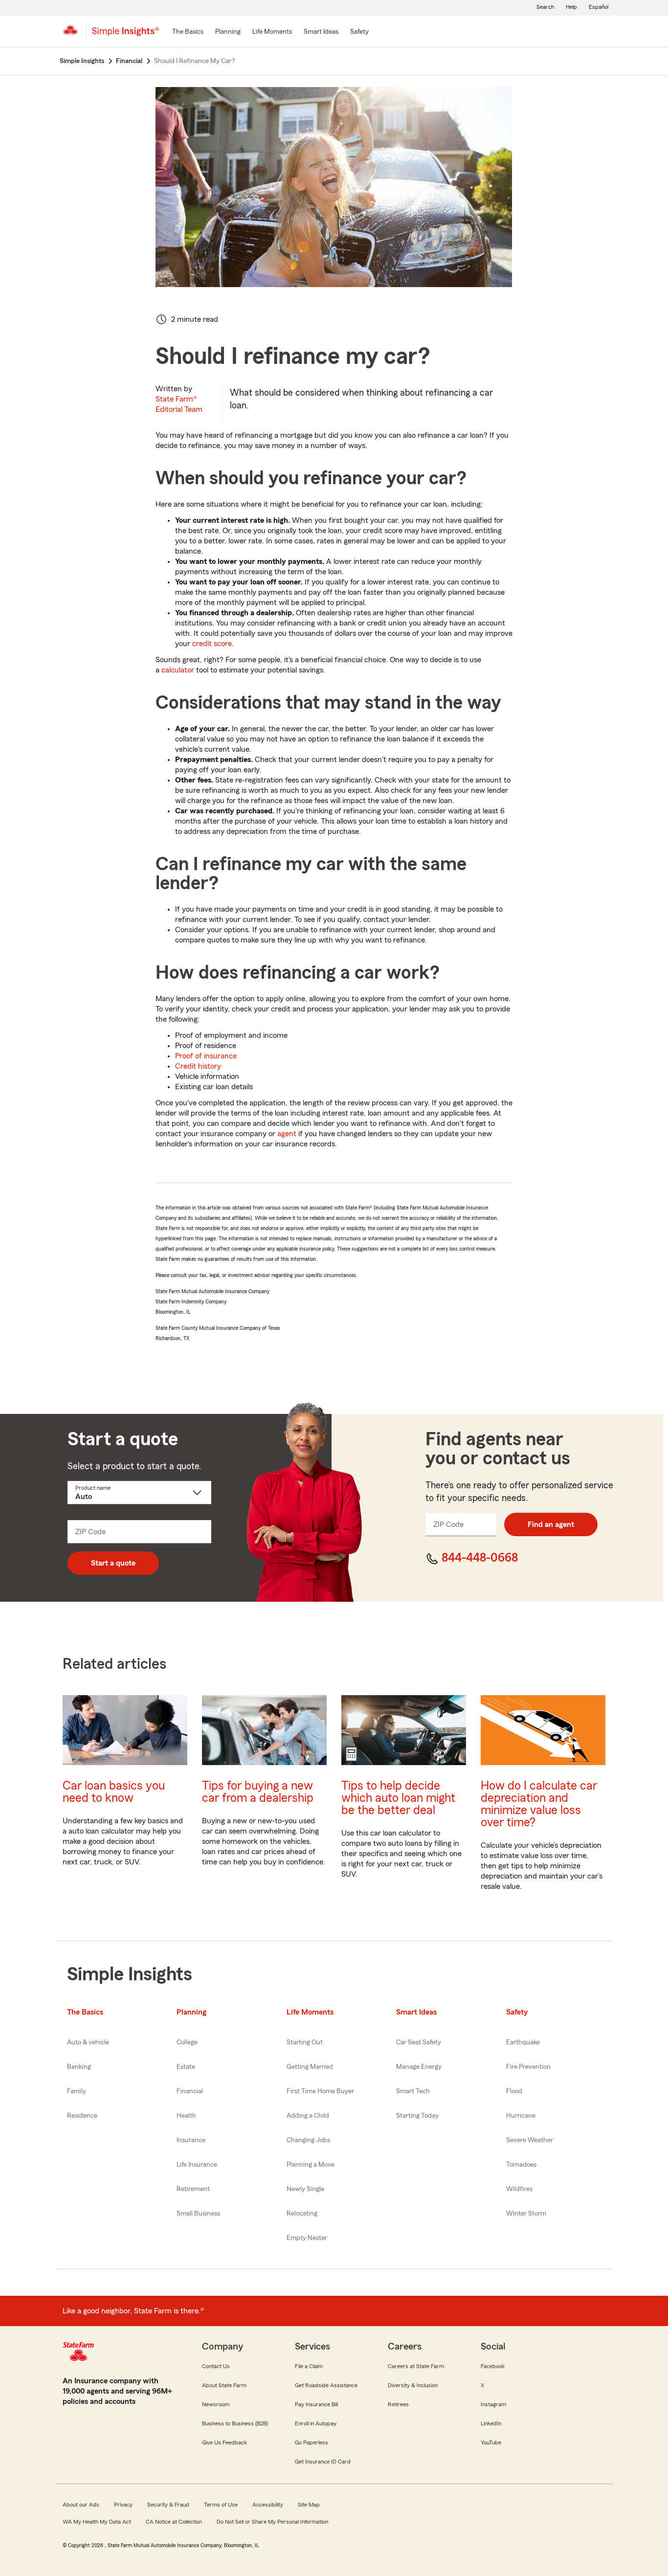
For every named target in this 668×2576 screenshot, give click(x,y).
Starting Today (417, 2116)
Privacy (123, 2505)
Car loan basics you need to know (114, 1792)
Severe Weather (530, 2140)
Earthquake (523, 2042)
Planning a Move (311, 2165)
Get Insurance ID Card (323, 2462)
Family (77, 2091)
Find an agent (551, 1524)
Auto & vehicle (88, 2042)
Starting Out (305, 2042)
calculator (178, 670)
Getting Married (310, 2067)
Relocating (302, 2214)
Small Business (198, 2214)
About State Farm (224, 2385)
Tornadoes (521, 2165)
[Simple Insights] (125, 35)
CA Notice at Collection (174, 2522)
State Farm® (179, 404)
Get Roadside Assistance (326, 2385)
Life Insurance (197, 2165)
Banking (79, 2067)
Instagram (493, 2404)
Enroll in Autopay (316, 2423)
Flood (514, 2091)
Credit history (198, 1066)
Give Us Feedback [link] (224, 2442)
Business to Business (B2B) (235, 2423)
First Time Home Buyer (320, 2091)
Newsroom (216, 2404)
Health (186, 2116)
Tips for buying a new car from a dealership (258, 1792)
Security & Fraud (168, 2505)
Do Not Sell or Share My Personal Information (272, 2522)
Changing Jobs (308, 2140)
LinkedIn (491, 2423)
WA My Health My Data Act (97, 2522)
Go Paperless (312, 2442)
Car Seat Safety (419, 2042)
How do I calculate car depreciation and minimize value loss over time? (539, 1804)
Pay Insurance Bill (316, 2404)
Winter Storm (526, 2214)
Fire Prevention (528, 2067)
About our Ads (81, 2505)
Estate (186, 2067)
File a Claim (309, 2366)
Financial (190, 2091)
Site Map (309, 2505)
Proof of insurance (206, 1056)
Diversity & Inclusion (413, 2385)
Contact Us (216, 2366)
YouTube (491, 2442)
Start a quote (113, 1563)
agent (287, 1134)
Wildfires (519, 2189)
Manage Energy (419, 2067)
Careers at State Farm (416, 2366)
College (187, 2042)
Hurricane (521, 2116)
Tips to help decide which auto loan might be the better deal (398, 1798)
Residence (82, 2116)
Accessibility (268, 2505)
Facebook (493, 2366)
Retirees (398, 2404)
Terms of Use (221, 2505)
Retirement (193, 2189)
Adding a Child (308, 2116)
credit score (212, 644)
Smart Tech (413, 2091)
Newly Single (305, 2189)
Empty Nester (307, 2238)
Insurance (191, 2140)
